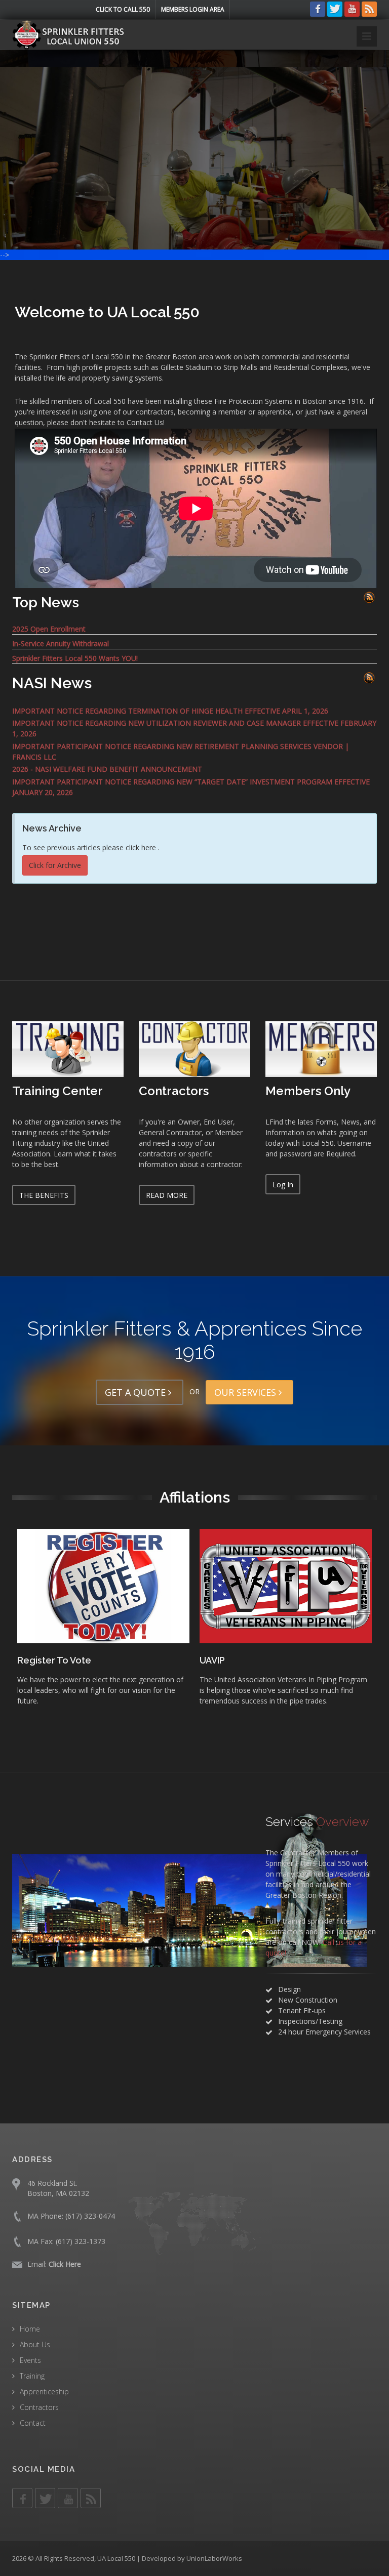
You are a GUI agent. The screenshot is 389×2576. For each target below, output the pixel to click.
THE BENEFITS (44, 1195)
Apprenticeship (44, 2392)
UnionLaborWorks (214, 2558)
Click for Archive (55, 865)
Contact (33, 2423)
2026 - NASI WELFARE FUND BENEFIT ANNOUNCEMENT (107, 769)
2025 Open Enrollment (49, 629)
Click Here (65, 2264)
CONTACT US (247, 175)
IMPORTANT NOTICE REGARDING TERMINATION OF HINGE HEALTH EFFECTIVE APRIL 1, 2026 (170, 711)
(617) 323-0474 (90, 2216)
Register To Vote (285, 1660)
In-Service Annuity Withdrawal (61, 643)
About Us (35, 2344)
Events (30, 2360)
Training (32, 2376)
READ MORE (167, 1195)
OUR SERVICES (246, 1392)
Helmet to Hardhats (108, 1660)
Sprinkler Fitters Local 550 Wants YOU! (75, 658)
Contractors (39, 2407)
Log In (283, 1185)
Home (30, 2329)
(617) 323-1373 (81, 2241)
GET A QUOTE (137, 1392)
